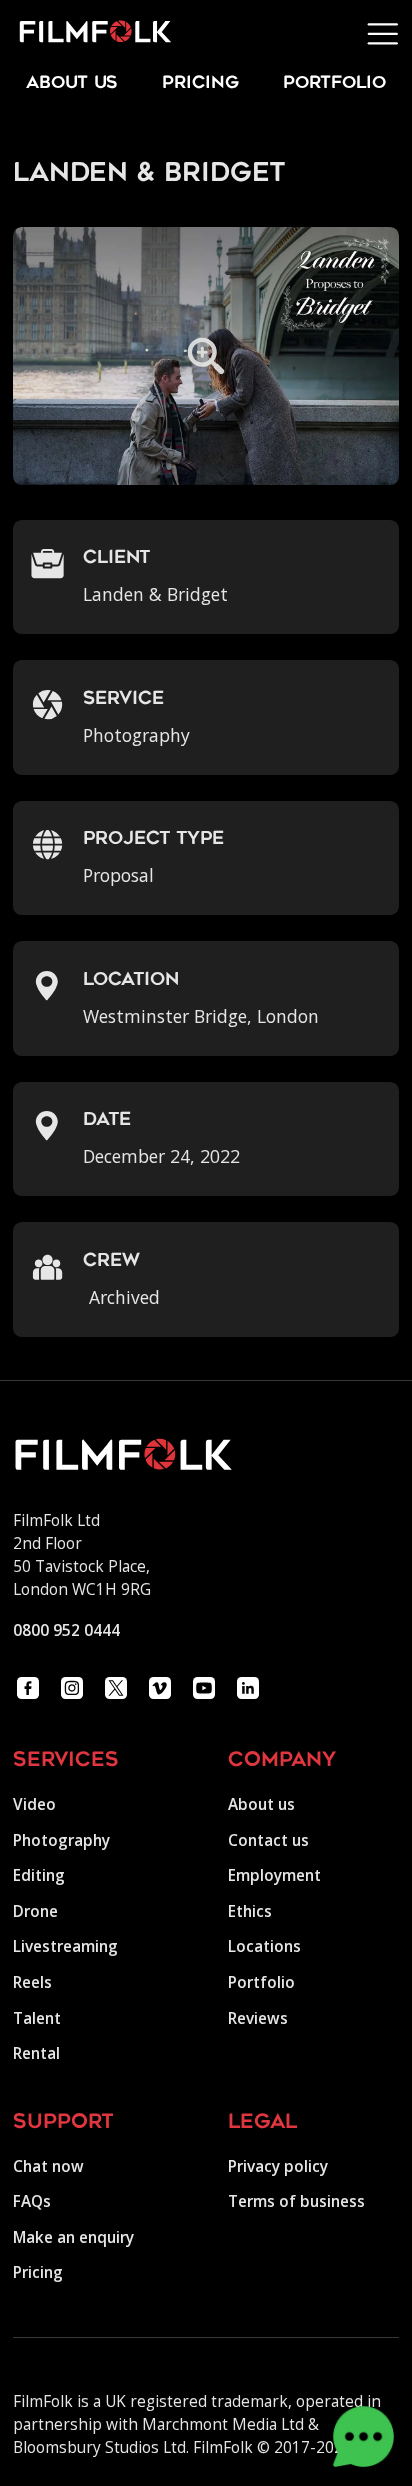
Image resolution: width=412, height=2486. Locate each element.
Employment (274, 1875)
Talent (37, 2018)
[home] (86, 33)
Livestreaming (65, 1946)
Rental (36, 2053)
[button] (383, 34)
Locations (264, 1946)
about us (72, 83)
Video (34, 1804)
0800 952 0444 (66, 1630)
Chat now (48, 2166)
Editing (39, 1875)
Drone (35, 1911)
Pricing (200, 83)
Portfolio (261, 1982)
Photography (61, 1840)
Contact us (268, 1840)
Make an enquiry (73, 2237)
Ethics (250, 1911)
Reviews (258, 2018)
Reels (32, 1982)
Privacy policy (278, 2166)
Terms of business (296, 2201)
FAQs (32, 2201)
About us (261, 1804)
